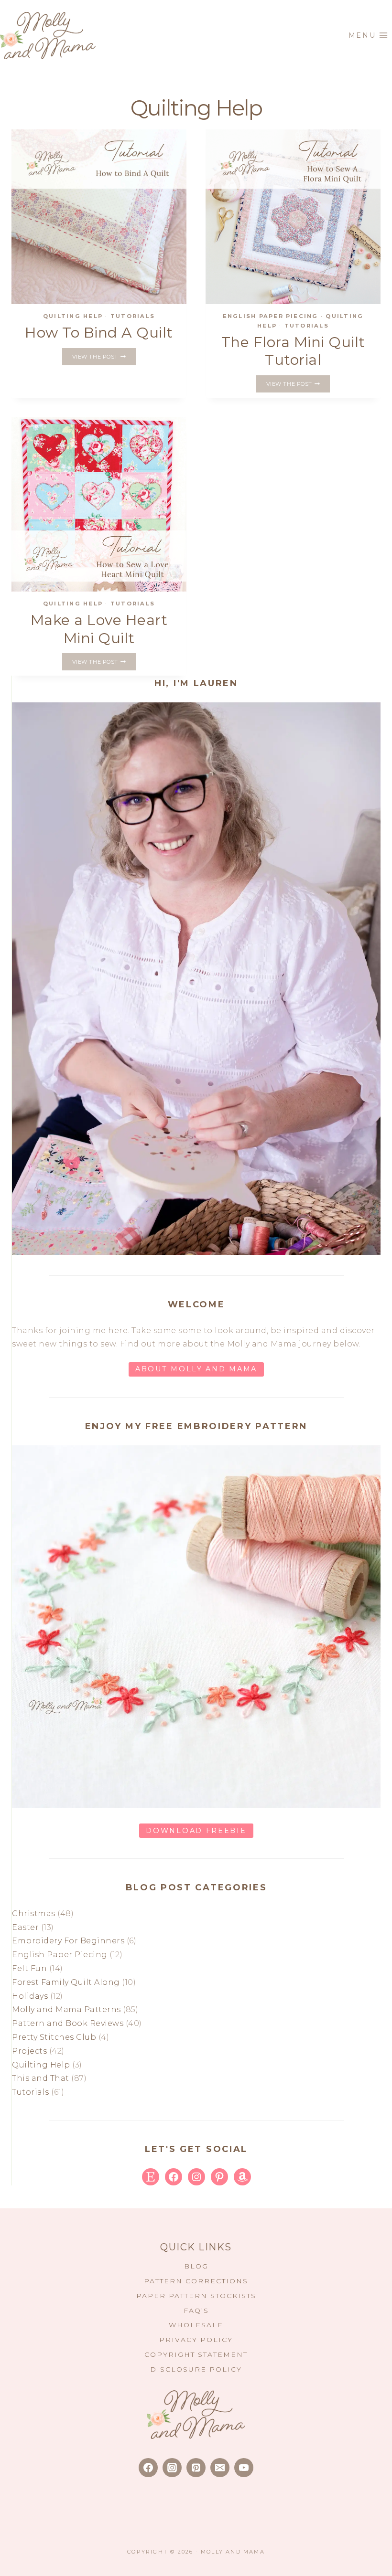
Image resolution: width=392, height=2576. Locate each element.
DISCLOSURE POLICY (196, 2369)
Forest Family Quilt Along (66, 1982)
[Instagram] (172, 2468)
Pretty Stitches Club (54, 2037)
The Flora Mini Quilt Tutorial (293, 351)
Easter (25, 1927)
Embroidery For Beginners (68, 1941)
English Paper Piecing (271, 316)
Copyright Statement (196, 2354)
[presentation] (99, 217)
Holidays (30, 1996)
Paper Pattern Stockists (196, 2296)
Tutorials (133, 316)
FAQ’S (196, 2311)
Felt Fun (29, 1968)
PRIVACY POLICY (196, 2340)
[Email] (220, 2468)
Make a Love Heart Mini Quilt (99, 629)
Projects (29, 2051)
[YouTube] (244, 2468)
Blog (196, 2266)
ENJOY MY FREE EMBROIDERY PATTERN (196, 1426)
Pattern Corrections (196, 2281)
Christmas (34, 1913)
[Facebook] (148, 2468)
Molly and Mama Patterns (66, 2009)
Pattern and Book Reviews (68, 2023)
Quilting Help (73, 316)
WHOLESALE (196, 2325)
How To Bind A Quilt (99, 333)
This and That (41, 2078)
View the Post (103, 358)
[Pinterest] (196, 2468)
